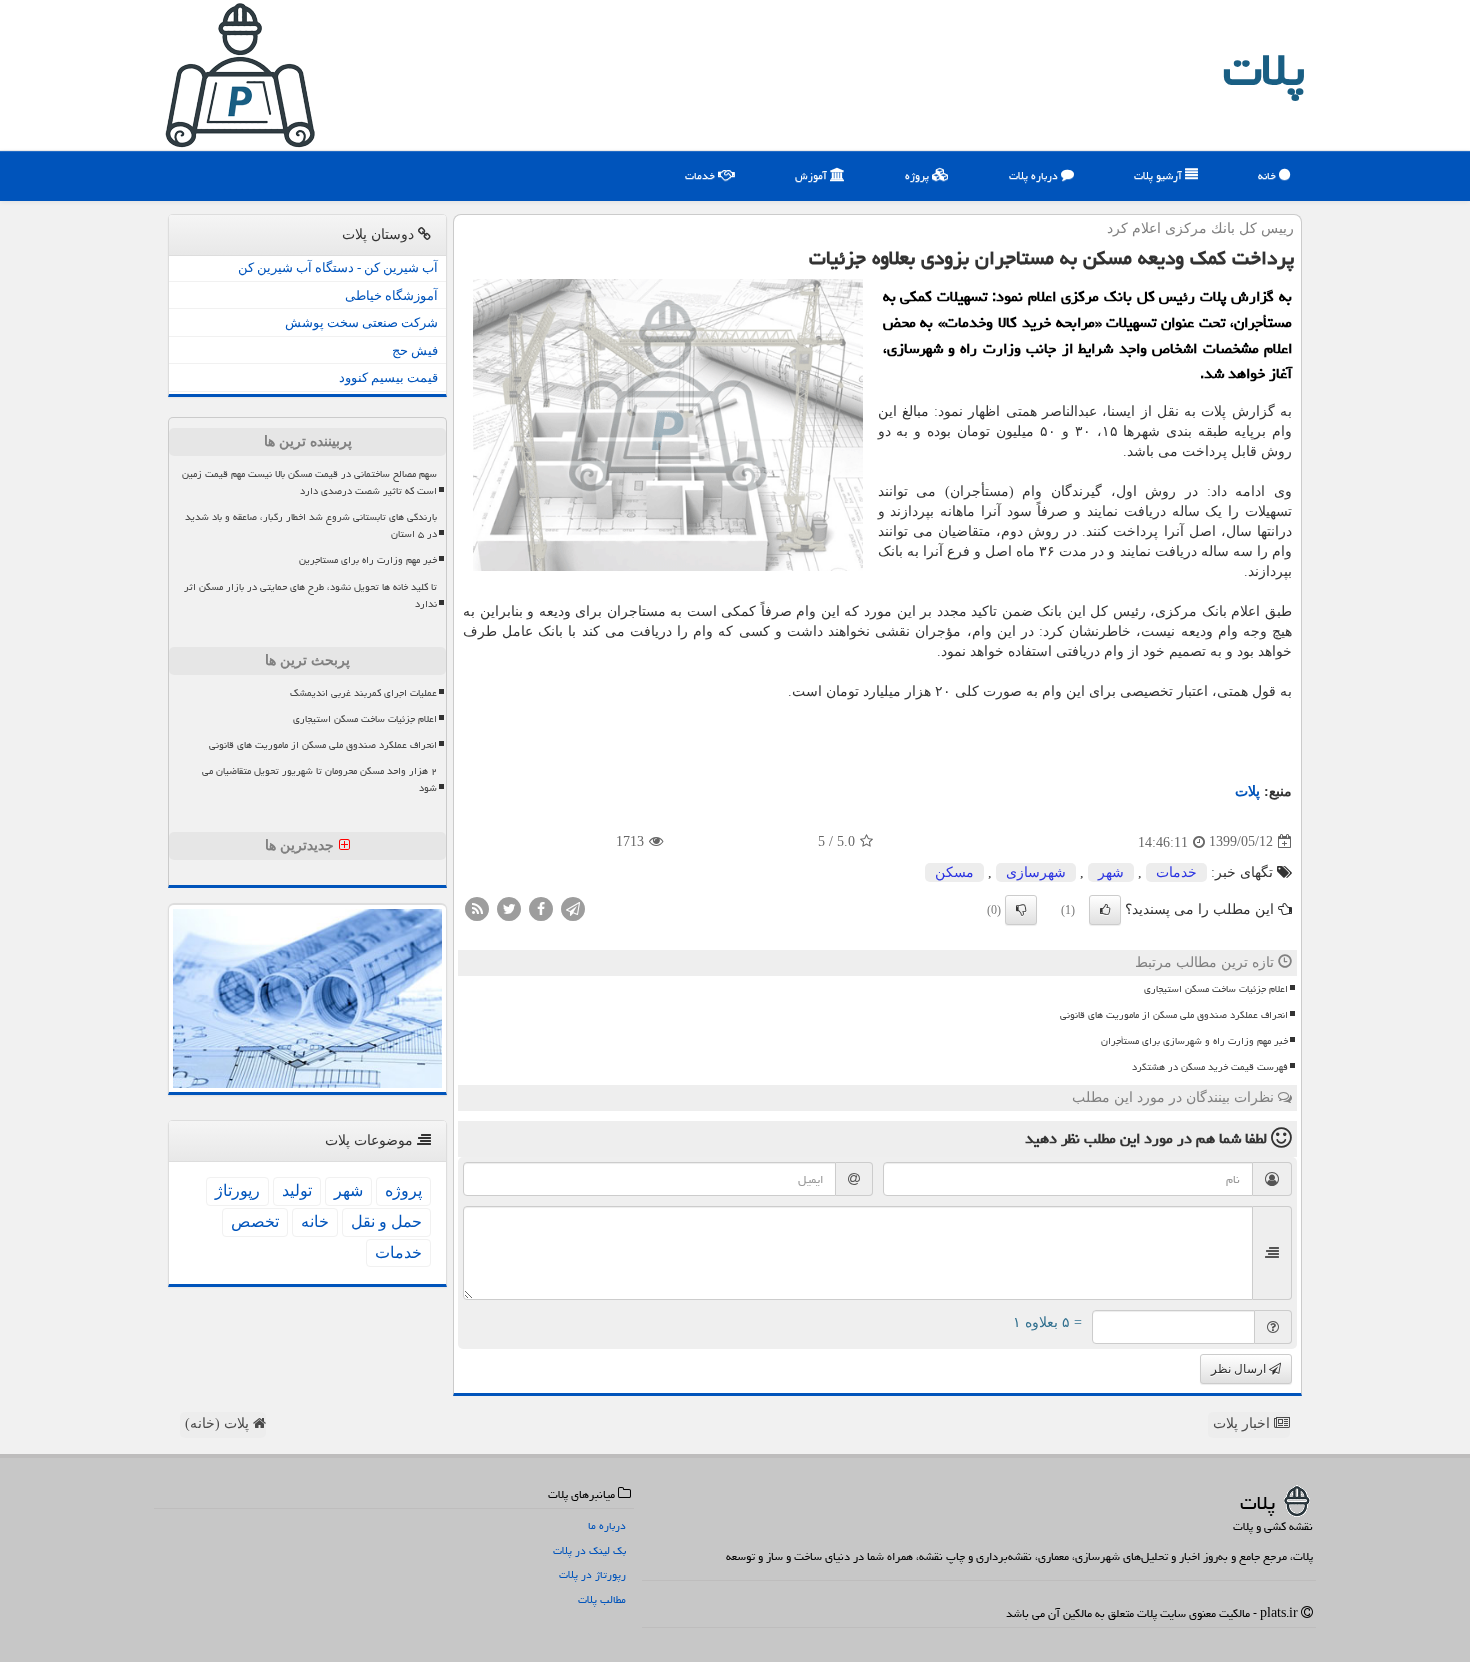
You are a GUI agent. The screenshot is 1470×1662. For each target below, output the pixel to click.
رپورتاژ (237, 1190)
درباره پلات (1035, 175)
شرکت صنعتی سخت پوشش (361, 322)
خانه (1268, 175)
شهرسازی (1036, 872)
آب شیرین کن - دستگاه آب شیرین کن (338, 267)
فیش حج (415, 350)
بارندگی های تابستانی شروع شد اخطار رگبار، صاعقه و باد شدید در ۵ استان (311, 525)
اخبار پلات (1243, 1423)
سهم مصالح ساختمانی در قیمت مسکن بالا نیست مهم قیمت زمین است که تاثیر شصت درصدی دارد (309, 482)
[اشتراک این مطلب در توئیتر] (509, 907)
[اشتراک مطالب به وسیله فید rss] (477, 907)
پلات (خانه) (219, 1423)
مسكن (954, 872)
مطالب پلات (602, 1599)
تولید (297, 1190)
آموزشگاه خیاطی (391, 295)
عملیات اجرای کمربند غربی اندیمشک (363, 693)
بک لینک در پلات (589, 1550)
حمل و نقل (386, 1221)
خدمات (701, 175)
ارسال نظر (1240, 1369)
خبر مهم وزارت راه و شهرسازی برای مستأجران (1194, 1041)
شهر (1111, 872)
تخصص (255, 1221)
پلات (1264, 70)
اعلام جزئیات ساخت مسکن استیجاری (1216, 989)
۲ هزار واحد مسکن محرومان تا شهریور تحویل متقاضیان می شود (319, 779)
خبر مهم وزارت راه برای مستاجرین (368, 560)
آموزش (812, 175)
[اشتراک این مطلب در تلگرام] (573, 907)
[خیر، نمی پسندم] (1021, 910)
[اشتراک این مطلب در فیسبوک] (541, 907)
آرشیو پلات (1159, 175)
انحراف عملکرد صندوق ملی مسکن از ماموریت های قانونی (1174, 1015)
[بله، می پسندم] (1105, 910)
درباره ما (607, 1525)
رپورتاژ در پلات (592, 1574)
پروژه (918, 175)
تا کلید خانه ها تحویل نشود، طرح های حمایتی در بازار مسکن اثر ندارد (310, 595)
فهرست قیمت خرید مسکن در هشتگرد (1210, 1067)
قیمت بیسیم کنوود (388, 377)
